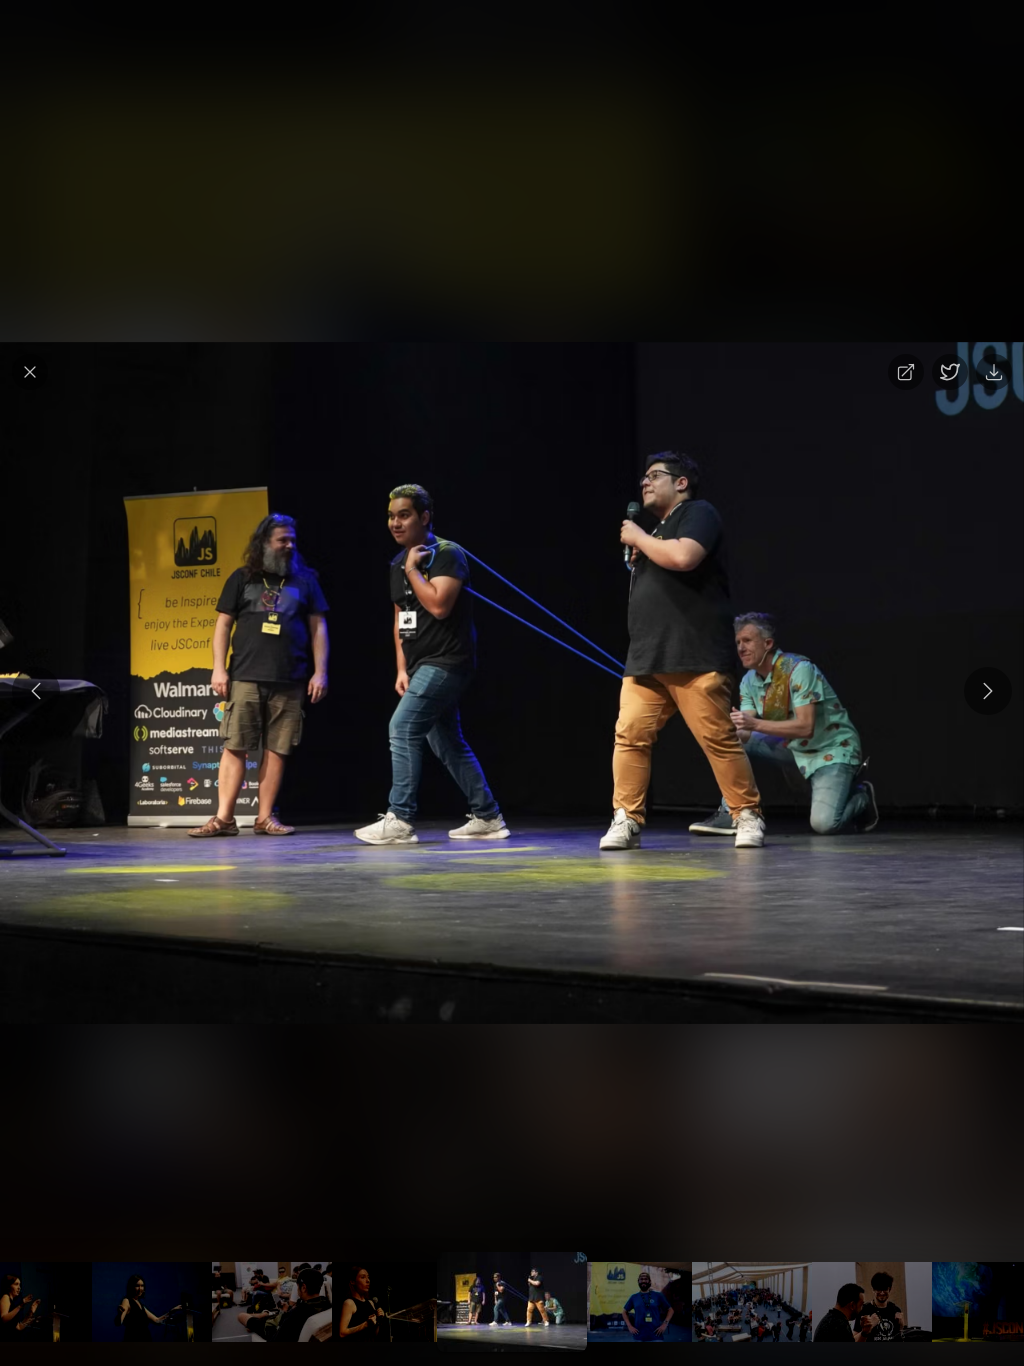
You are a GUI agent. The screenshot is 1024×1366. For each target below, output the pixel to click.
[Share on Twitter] (950, 372)
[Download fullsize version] (994, 372)
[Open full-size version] (906, 372)
